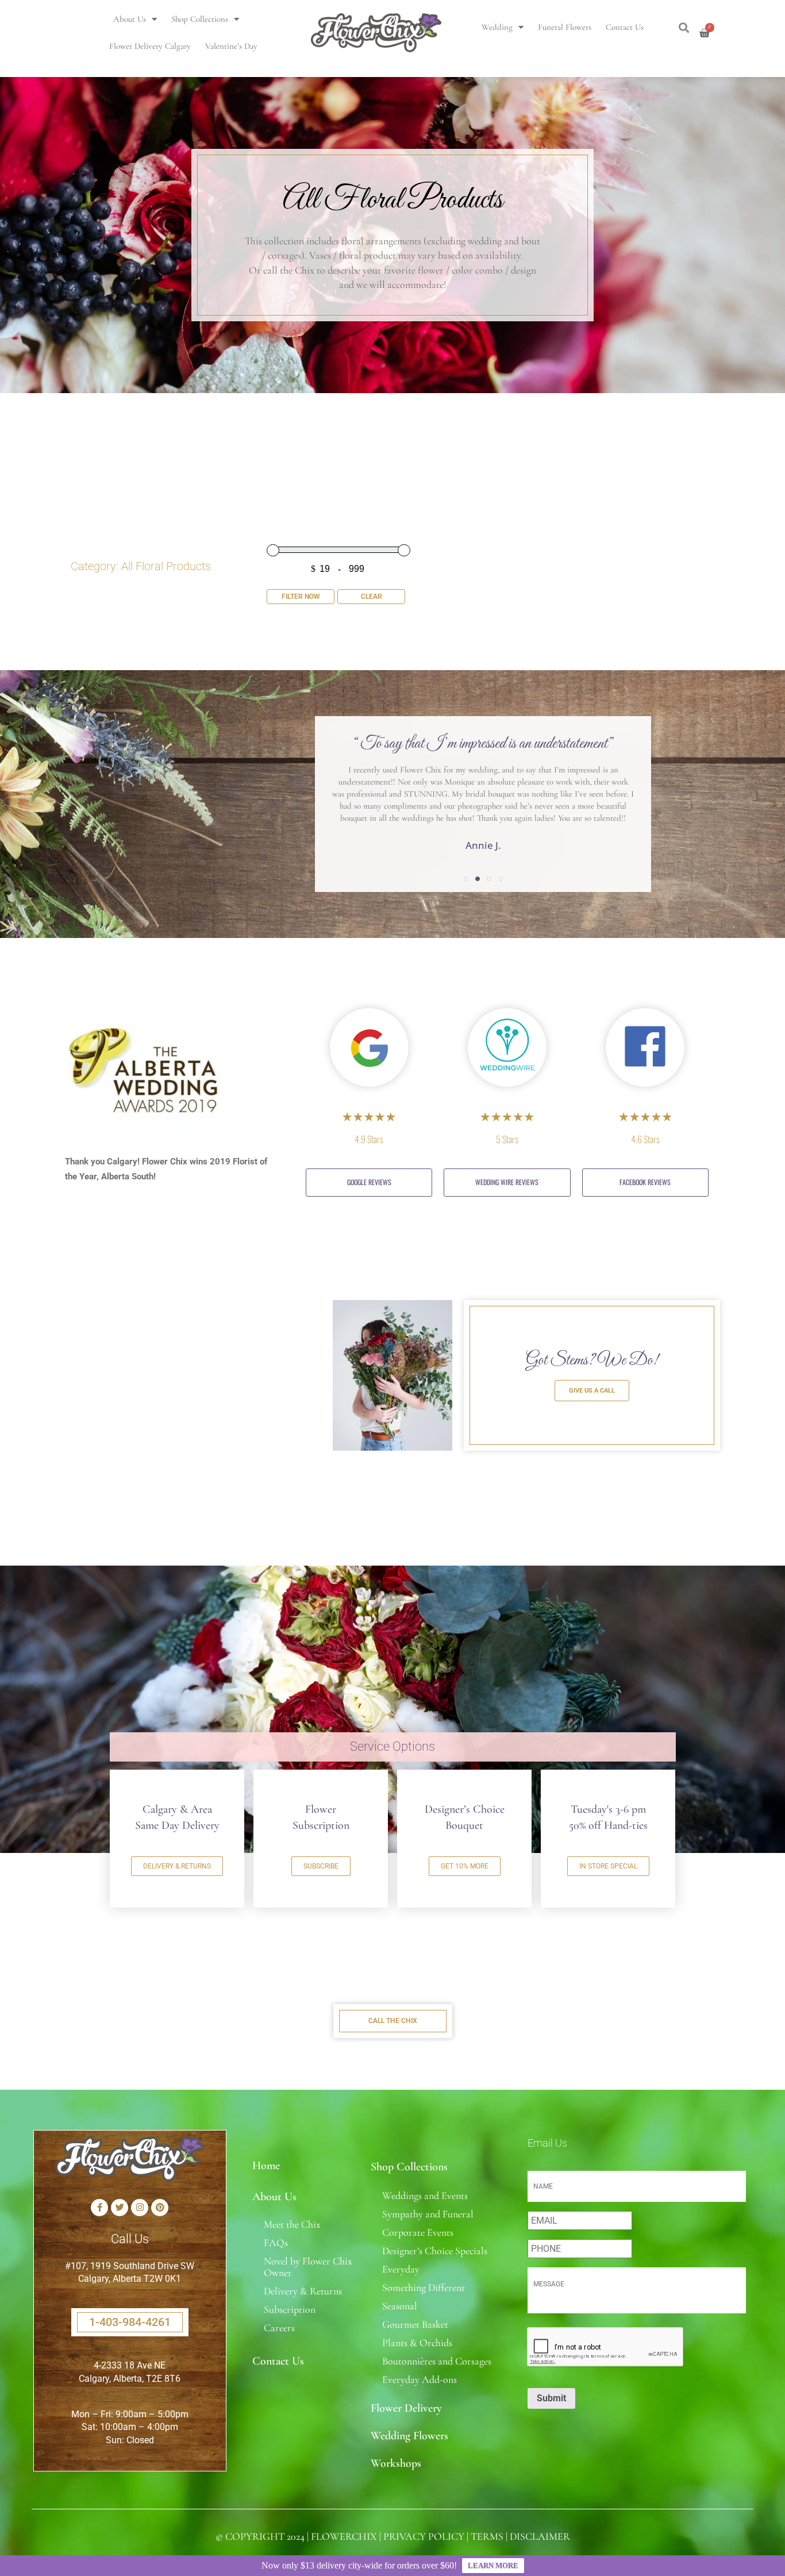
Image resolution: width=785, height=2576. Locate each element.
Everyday (401, 2269)
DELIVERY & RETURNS (177, 1866)
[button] (466, 879)
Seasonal (400, 2306)
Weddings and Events (425, 2196)
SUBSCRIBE (321, 1866)
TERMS (487, 2536)
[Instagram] (140, 2208)
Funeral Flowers (565, 27)
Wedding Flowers (409, 2436)
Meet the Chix (292, 2224)
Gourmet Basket (415, 2324)
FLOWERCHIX (344, 2536)
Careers (279, 2328)
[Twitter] (120, 2208)
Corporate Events (418, 2232)
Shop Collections (200, 19)
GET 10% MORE (465, 1866)
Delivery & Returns (303, 2291)
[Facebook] (99, 2208)
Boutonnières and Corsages (437, 2361)
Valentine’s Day (231, 46)
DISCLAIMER (540, 2536)
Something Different (424, 2287)
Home (266, 2166)
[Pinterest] (160, 2208)
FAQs (276, 2243)
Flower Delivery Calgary (150, 46)
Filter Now (301, 597)
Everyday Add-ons (420, 2379)
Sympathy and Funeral (428, 2214)
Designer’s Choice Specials (435, 2251)
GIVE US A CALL (592, 1391)
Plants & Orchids (417, 2343)
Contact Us (625, 27)
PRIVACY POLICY (424, 2536)
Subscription (290, 2309)
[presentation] (606, 2347)
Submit (551, 2398)
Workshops (396, 2463)
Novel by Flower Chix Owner (308, 2267)
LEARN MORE (493, 2565)
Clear (372, 597)
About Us (130, 19)
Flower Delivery (406, 2408)
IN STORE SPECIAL (608, 1866)
